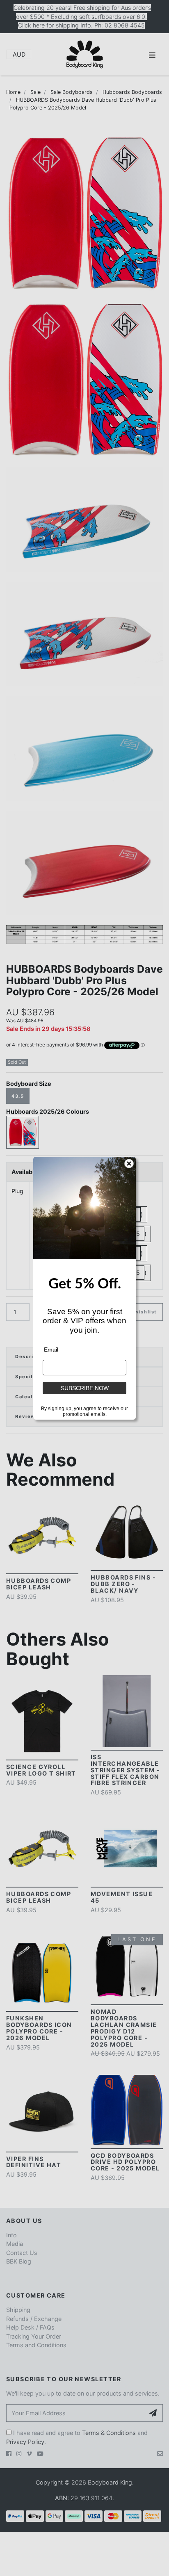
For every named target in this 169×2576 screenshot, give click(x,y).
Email (51, 1350)
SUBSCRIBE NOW (85, 1388)
